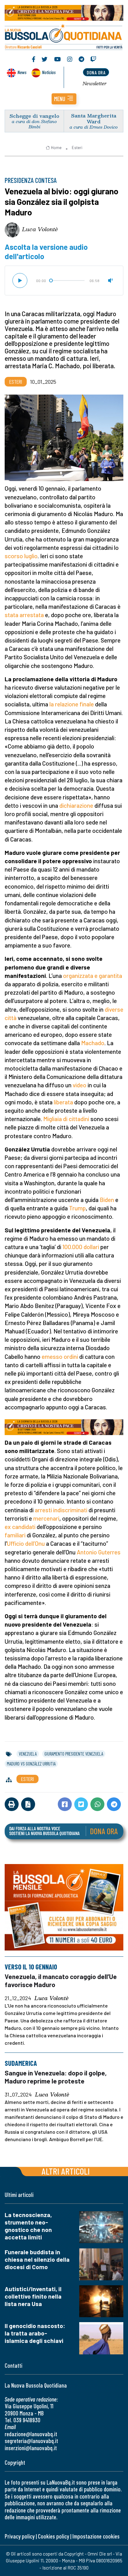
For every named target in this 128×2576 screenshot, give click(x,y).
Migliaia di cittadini (66, 1119)
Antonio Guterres (99, 1552)
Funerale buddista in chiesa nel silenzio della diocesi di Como (37, 2259)
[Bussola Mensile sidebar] (64, 1907)
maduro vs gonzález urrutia (31, 1764)
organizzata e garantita (93, 976)
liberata (63, 1102)
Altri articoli (66, 2171)
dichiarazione (76, 805)
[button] (64, 99)
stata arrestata (24, 615)
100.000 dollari (81, 1247)
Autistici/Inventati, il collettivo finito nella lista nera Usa (33, 2296)
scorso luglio (21, 556)
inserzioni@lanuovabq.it (31, 2448)
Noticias (49, 72)
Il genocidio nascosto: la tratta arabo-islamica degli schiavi (35, 2333)
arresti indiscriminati (61, 1510)
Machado (93, 1043)
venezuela (28, 1754)
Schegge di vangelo (34, 116)
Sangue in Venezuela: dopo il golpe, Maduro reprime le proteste (56, 2077)
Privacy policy (20, 2536)
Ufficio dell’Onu (26, 1543)
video (80, 1085)
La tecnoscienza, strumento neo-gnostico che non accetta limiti (28, 2226)
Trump (77, 1208)
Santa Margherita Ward (94, 118)
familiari (15, 1535)
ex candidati (20, 1527)
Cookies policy (53, 2536)
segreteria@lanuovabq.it (31, 2441)
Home (56, 148)
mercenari (46, 1518)
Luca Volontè (40, 229)
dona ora (96, 72)
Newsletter (95, 83)
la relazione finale (72, 704)
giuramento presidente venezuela (74, 1754)
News (22, 72)
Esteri (77, 148)
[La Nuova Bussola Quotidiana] (64, 36)
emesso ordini (60, 1356)
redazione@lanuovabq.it (31, 2434)
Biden (107, 1200)
